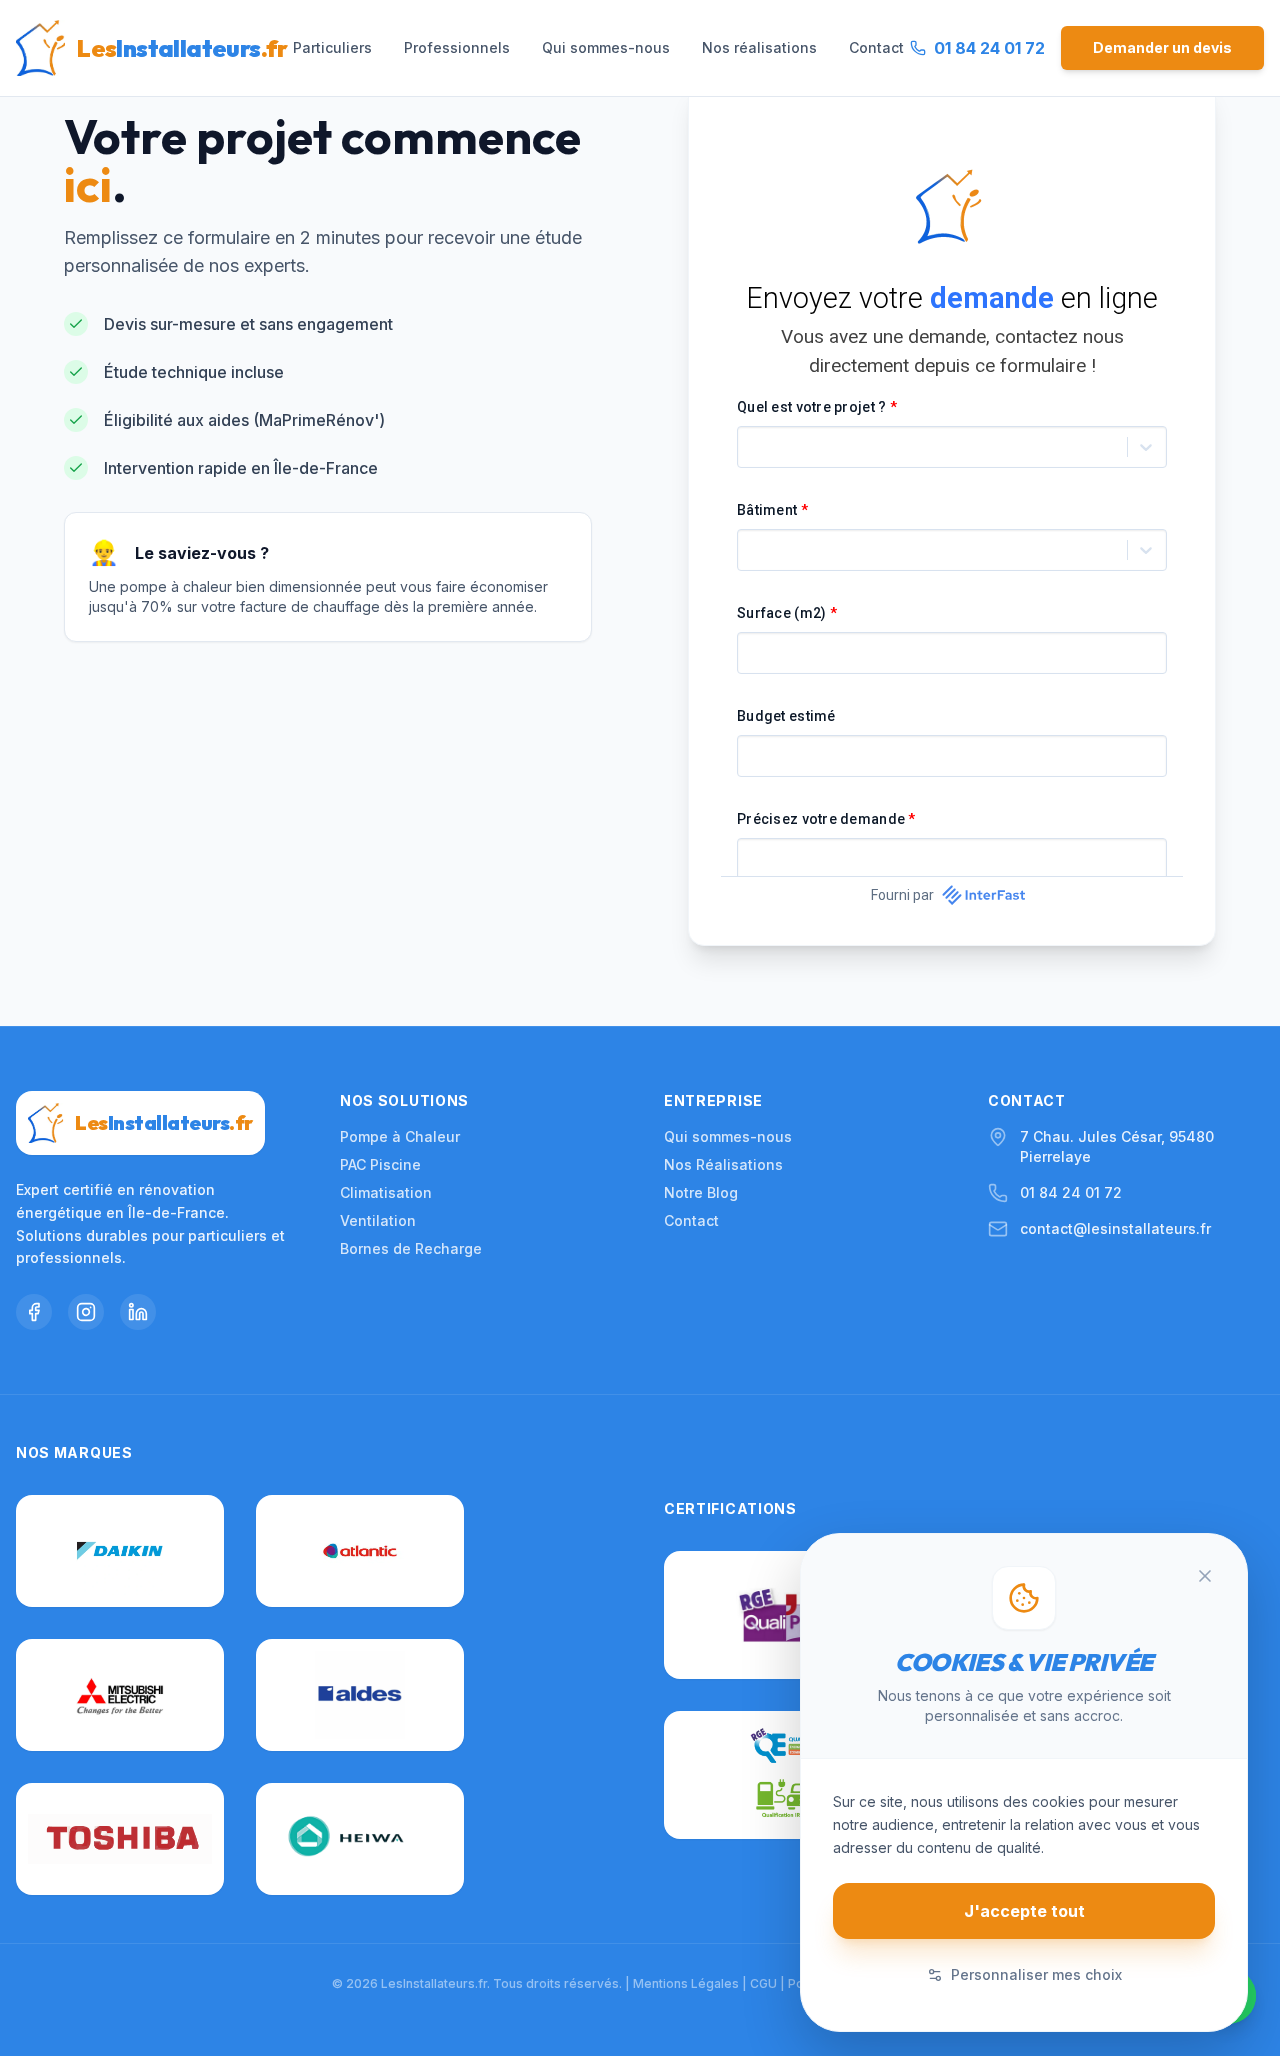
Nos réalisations (759, 47)
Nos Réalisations (723, 1164)
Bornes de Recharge (411, 1248)
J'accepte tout (1024, 1911)
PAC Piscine (380, 1164)
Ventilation (378, 1220)
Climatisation (386, 1192)
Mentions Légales (686, 1983)
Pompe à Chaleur (400, 1136)
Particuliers (332, 47)
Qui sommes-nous (606, 47)
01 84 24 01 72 (1071, 1192)
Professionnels (457, 47)
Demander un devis (1162, 47)
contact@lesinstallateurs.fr (1115, 1228)
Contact (876, 47)
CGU (763, 1983)
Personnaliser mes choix (1036, 1974)
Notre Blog (701, 1192)
